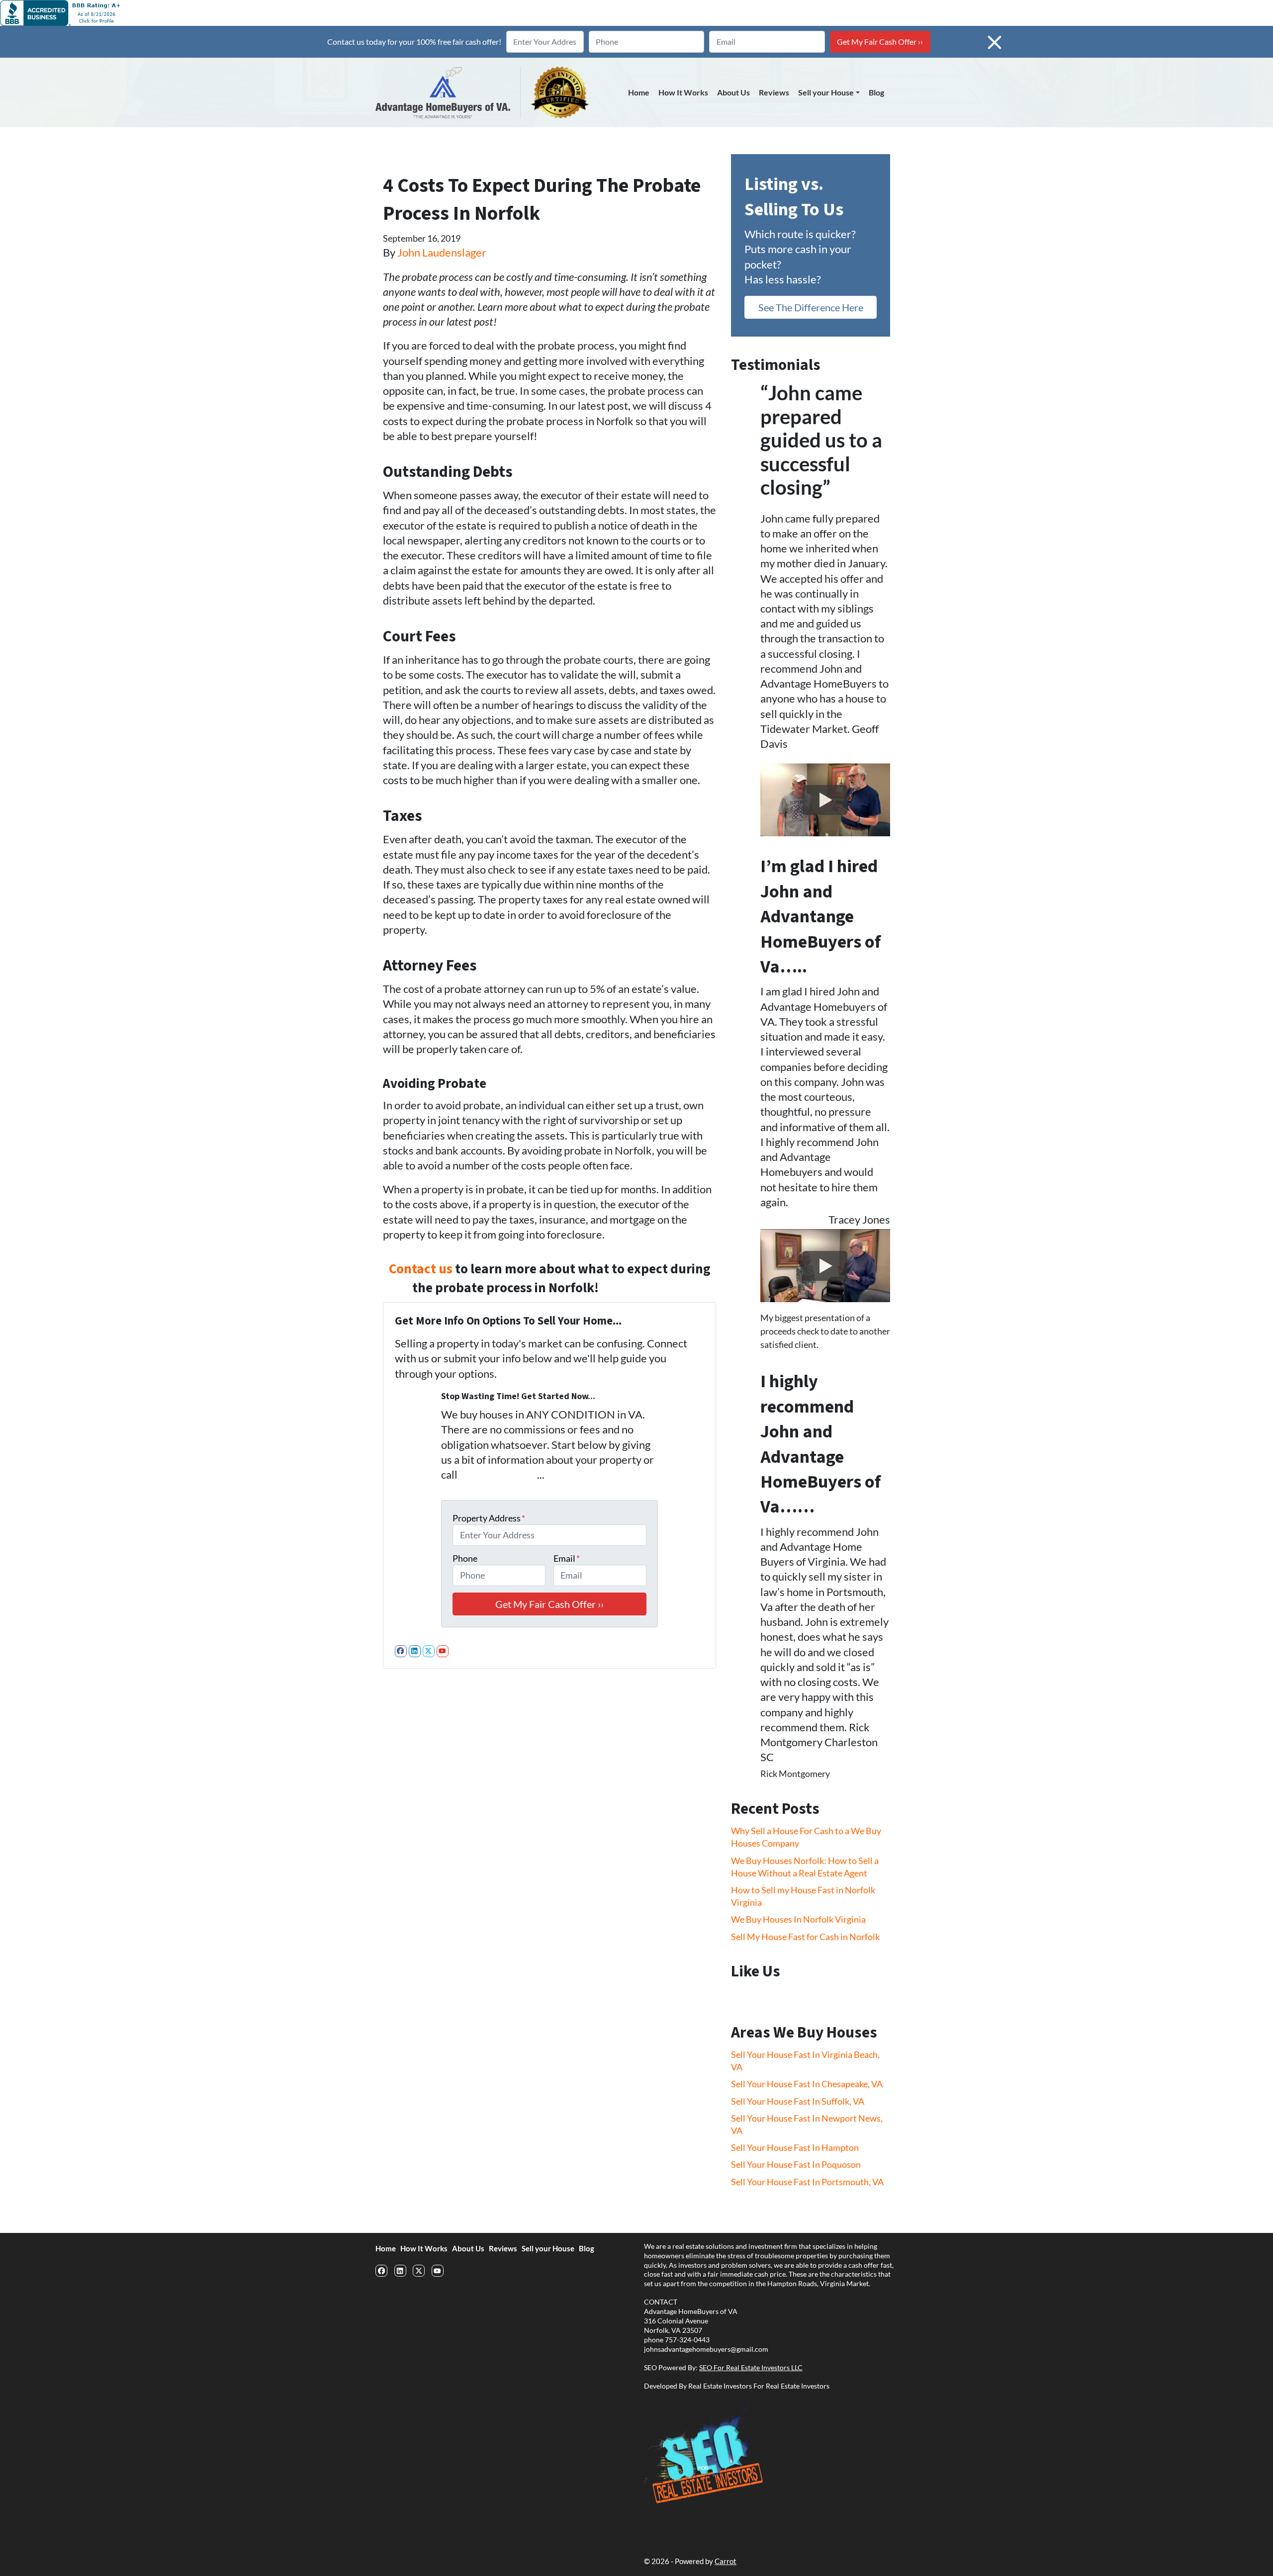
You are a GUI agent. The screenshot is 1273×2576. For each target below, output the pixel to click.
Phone (465, 1558)
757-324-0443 (687, 2340)
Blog (876, 92)
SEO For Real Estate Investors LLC (751, 2368)
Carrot (726, 2561)
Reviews (774, 92)
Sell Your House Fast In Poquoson (796, 2164)
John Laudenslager (442, 253)
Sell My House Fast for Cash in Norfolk (805, 1937)
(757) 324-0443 (644, 1288)
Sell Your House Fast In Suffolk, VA (798, 2101)
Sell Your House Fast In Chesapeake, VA (807, 2084)
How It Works (683, 92)
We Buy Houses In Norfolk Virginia (798, 1919)
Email (567, 1558)
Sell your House (826, 92)
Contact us (421, 1269)
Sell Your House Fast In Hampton (795, 2147)
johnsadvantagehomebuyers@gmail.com (706, 2349)
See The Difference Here (811, 307)
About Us (733, 92)
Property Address (489, 1518)
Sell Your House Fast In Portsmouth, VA (807, 2182)
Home (639, 92)
